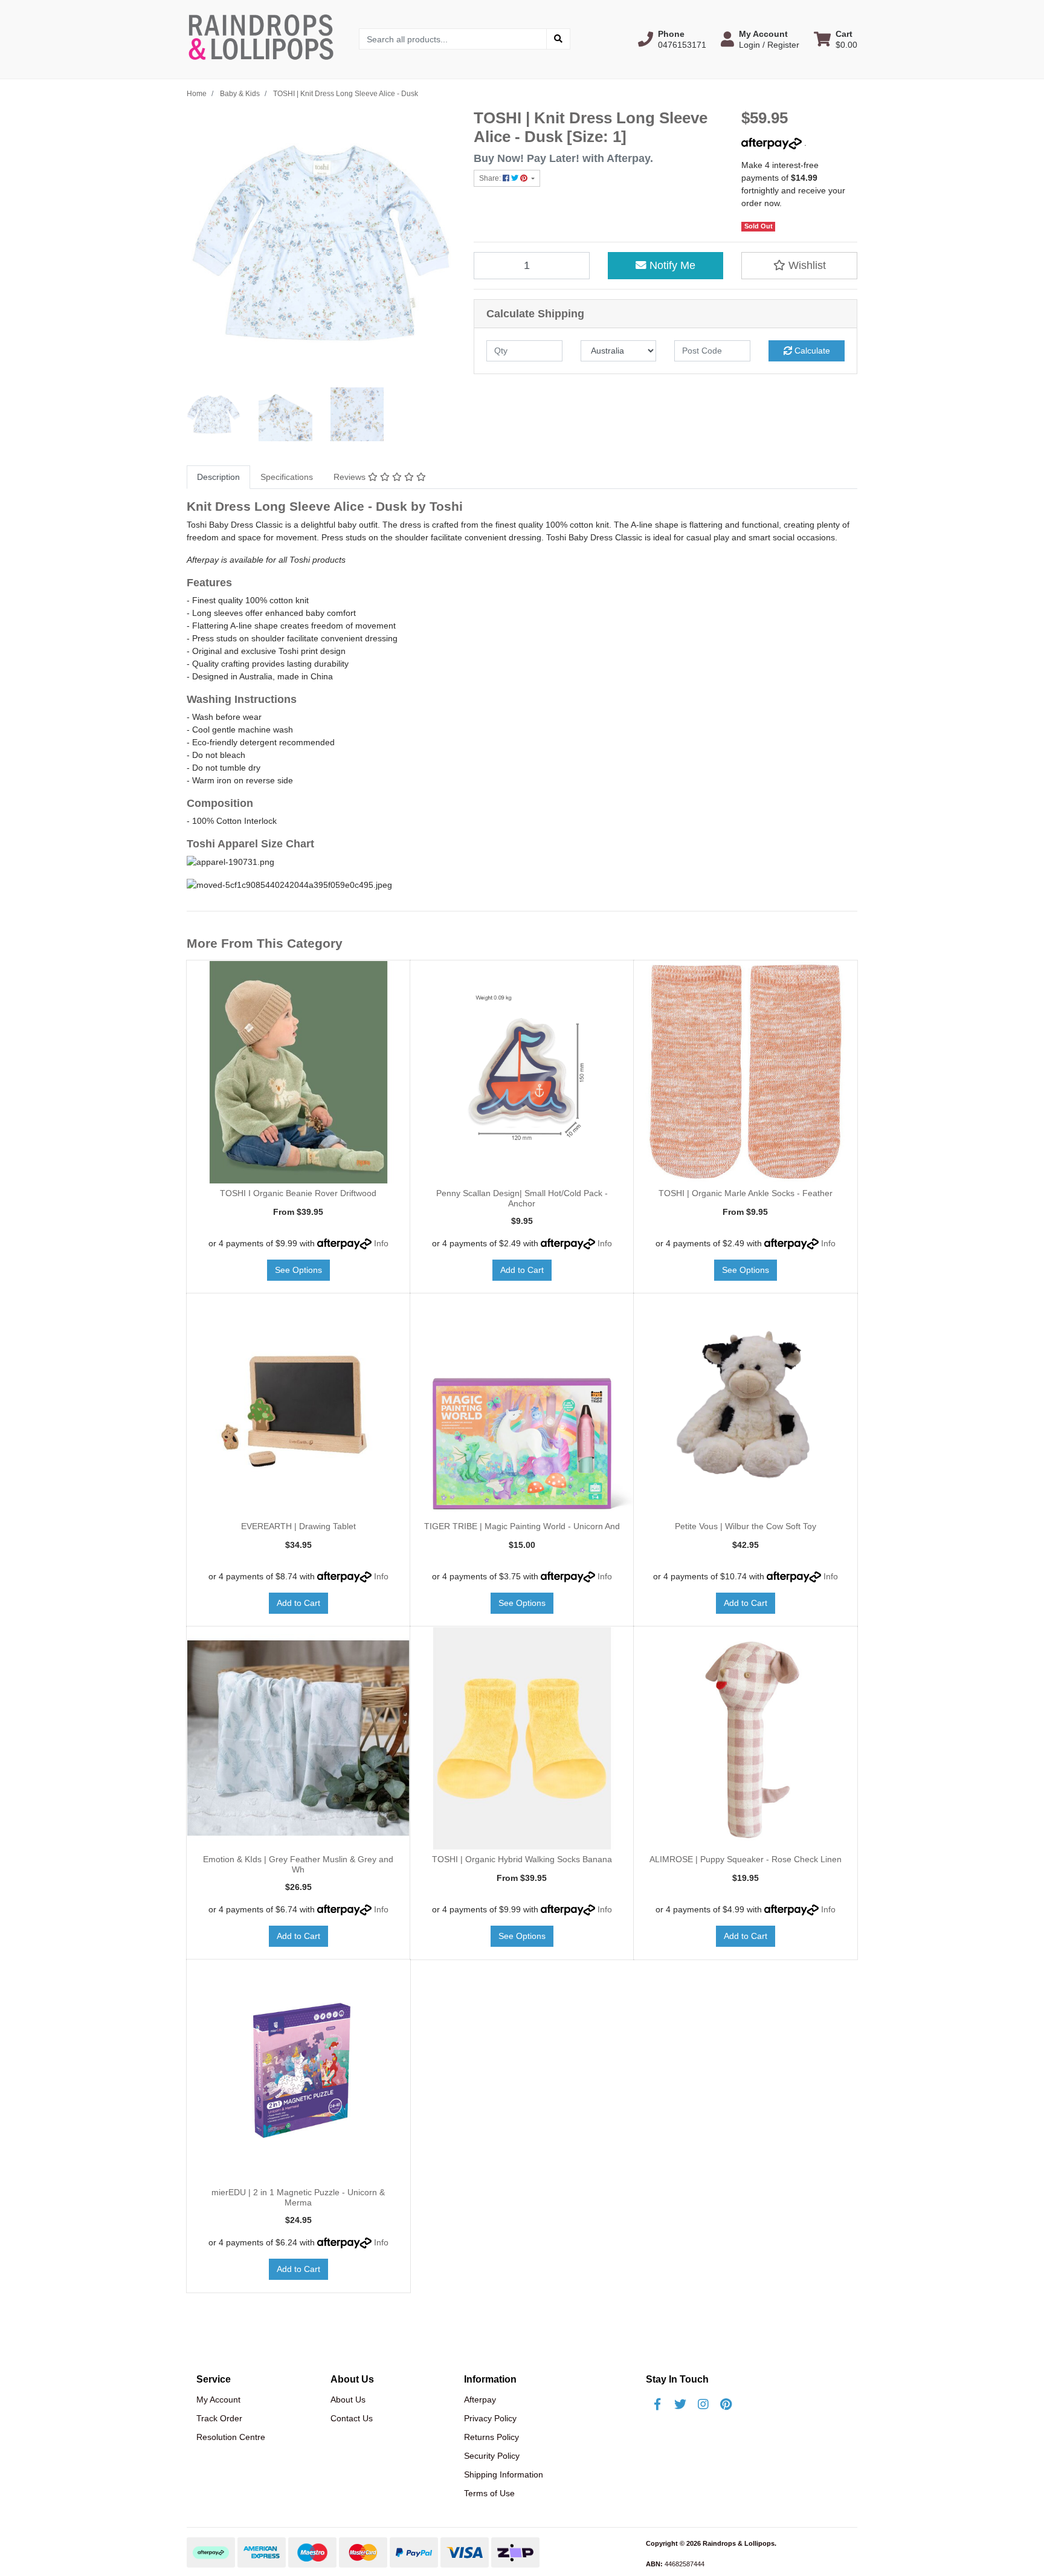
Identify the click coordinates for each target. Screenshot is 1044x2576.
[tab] (218, 477)
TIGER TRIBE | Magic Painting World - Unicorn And (522, 1526)
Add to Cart (522, 1270)
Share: (491, 178)
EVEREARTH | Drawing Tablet (298, 1526)
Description (218, 477)
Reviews (351, 477)
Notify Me (671, 265)
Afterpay (480, 2400)
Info (381, 1243)
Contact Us (352, 2418)
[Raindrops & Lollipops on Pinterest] (726, 2404)
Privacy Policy (490, 2418)
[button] (672, 39)
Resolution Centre (231, 2437)
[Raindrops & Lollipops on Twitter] (680, 2404)
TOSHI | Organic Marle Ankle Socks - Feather (746, 1193)
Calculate (811, 351)
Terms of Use (489, 2493)
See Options (298, 1270)
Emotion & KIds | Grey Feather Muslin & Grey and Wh (298, 1864)
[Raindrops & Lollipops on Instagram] (703, 2404)
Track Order (219, 2418)
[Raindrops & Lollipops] (264, 39)
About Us (348, 2400)
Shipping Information (504, 2474)
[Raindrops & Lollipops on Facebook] (657, 2404)
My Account (218, 2400)
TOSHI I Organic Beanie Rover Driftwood (298, 1193)
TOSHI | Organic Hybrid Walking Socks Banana (522, 1859)
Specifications (287, 477)
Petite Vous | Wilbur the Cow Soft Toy (746, 1526)
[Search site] (558, 39)
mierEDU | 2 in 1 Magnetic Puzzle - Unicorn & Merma (298, 2197)
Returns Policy (491, 2437)
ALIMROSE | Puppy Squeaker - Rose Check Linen (746, 1859)
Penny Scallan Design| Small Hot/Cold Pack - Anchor (522, 1198)
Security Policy (492, 2456)
